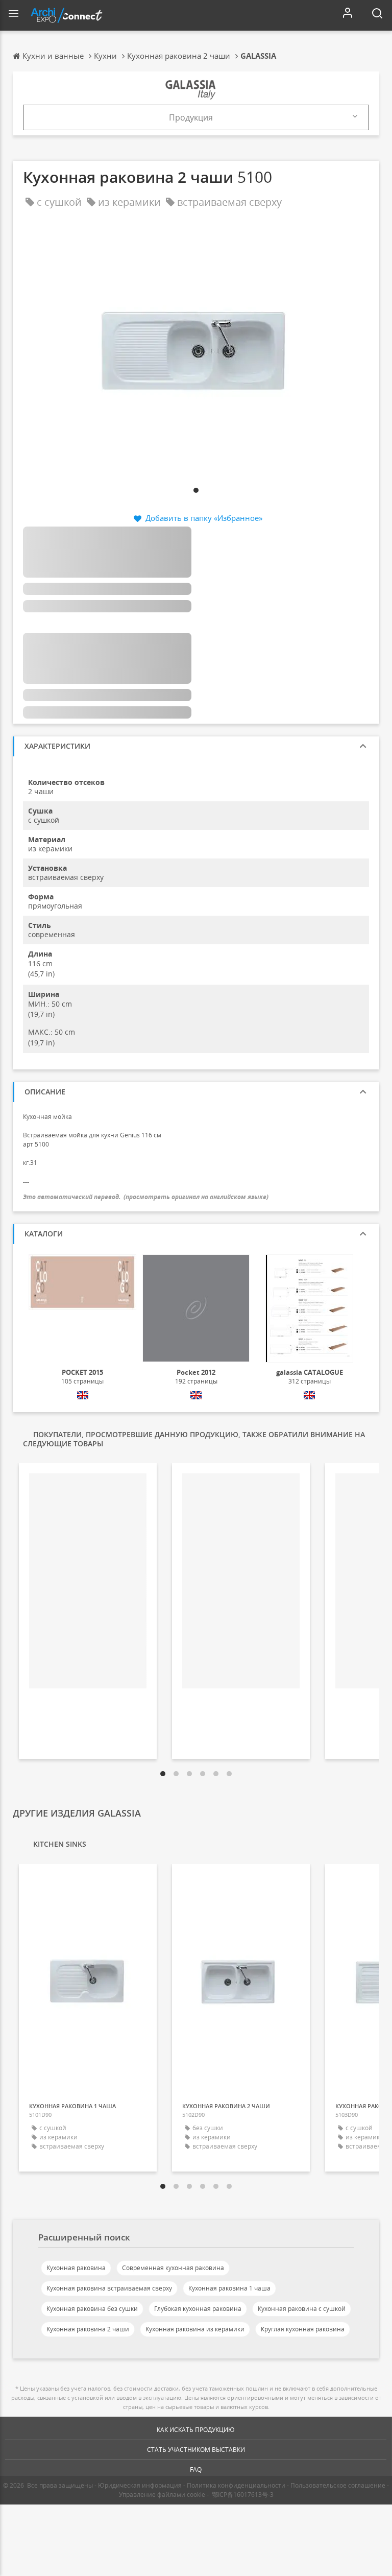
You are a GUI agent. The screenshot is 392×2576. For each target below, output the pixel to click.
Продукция (191, 117)
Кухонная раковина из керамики (195, 2329)
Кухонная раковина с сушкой (302, 2309)
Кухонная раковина (76, 2268)
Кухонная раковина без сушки (92, 2309)
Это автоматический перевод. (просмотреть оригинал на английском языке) (146, 1197)
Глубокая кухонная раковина (198, 2309)
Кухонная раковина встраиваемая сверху (109, 2288)
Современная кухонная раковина (173, 2268)
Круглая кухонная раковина (303, 2329)
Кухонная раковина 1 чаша (229, 2288)
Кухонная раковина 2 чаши (88, 2329)
